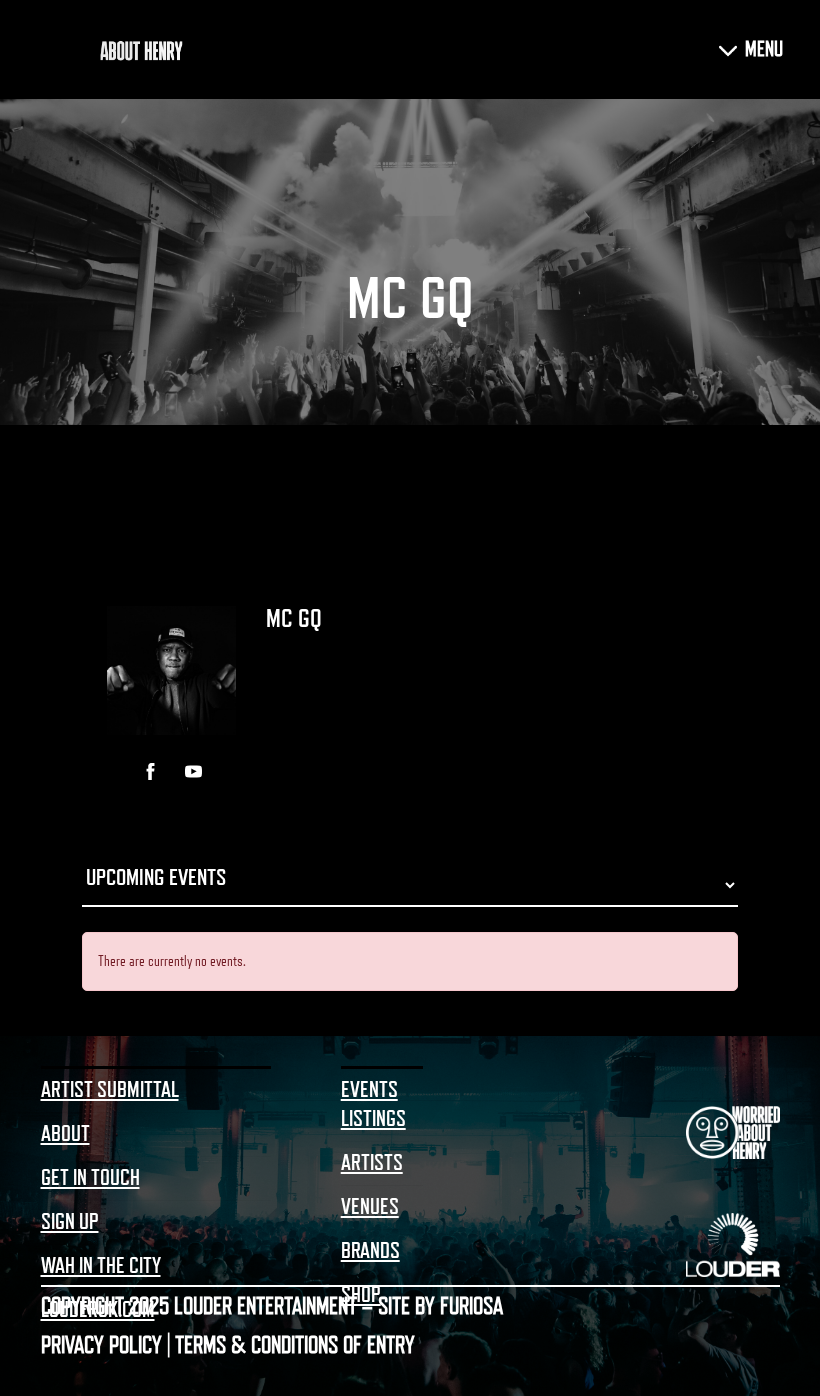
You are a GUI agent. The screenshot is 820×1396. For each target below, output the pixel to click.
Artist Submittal (110, 1090)
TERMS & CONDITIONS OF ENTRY (295, 1345)
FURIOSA (471, 1306)
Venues (370, 1207)
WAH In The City (101, 1266)
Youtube (193, 771)
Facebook (150, 771)
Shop (361, 1295)
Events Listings (373, 1104)
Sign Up (70, 1222)
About (65, 1134)
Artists (372, 1163)
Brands (370, 1251)
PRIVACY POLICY (101, 1345)
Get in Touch (90, 1178)
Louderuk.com (98, 1310)
